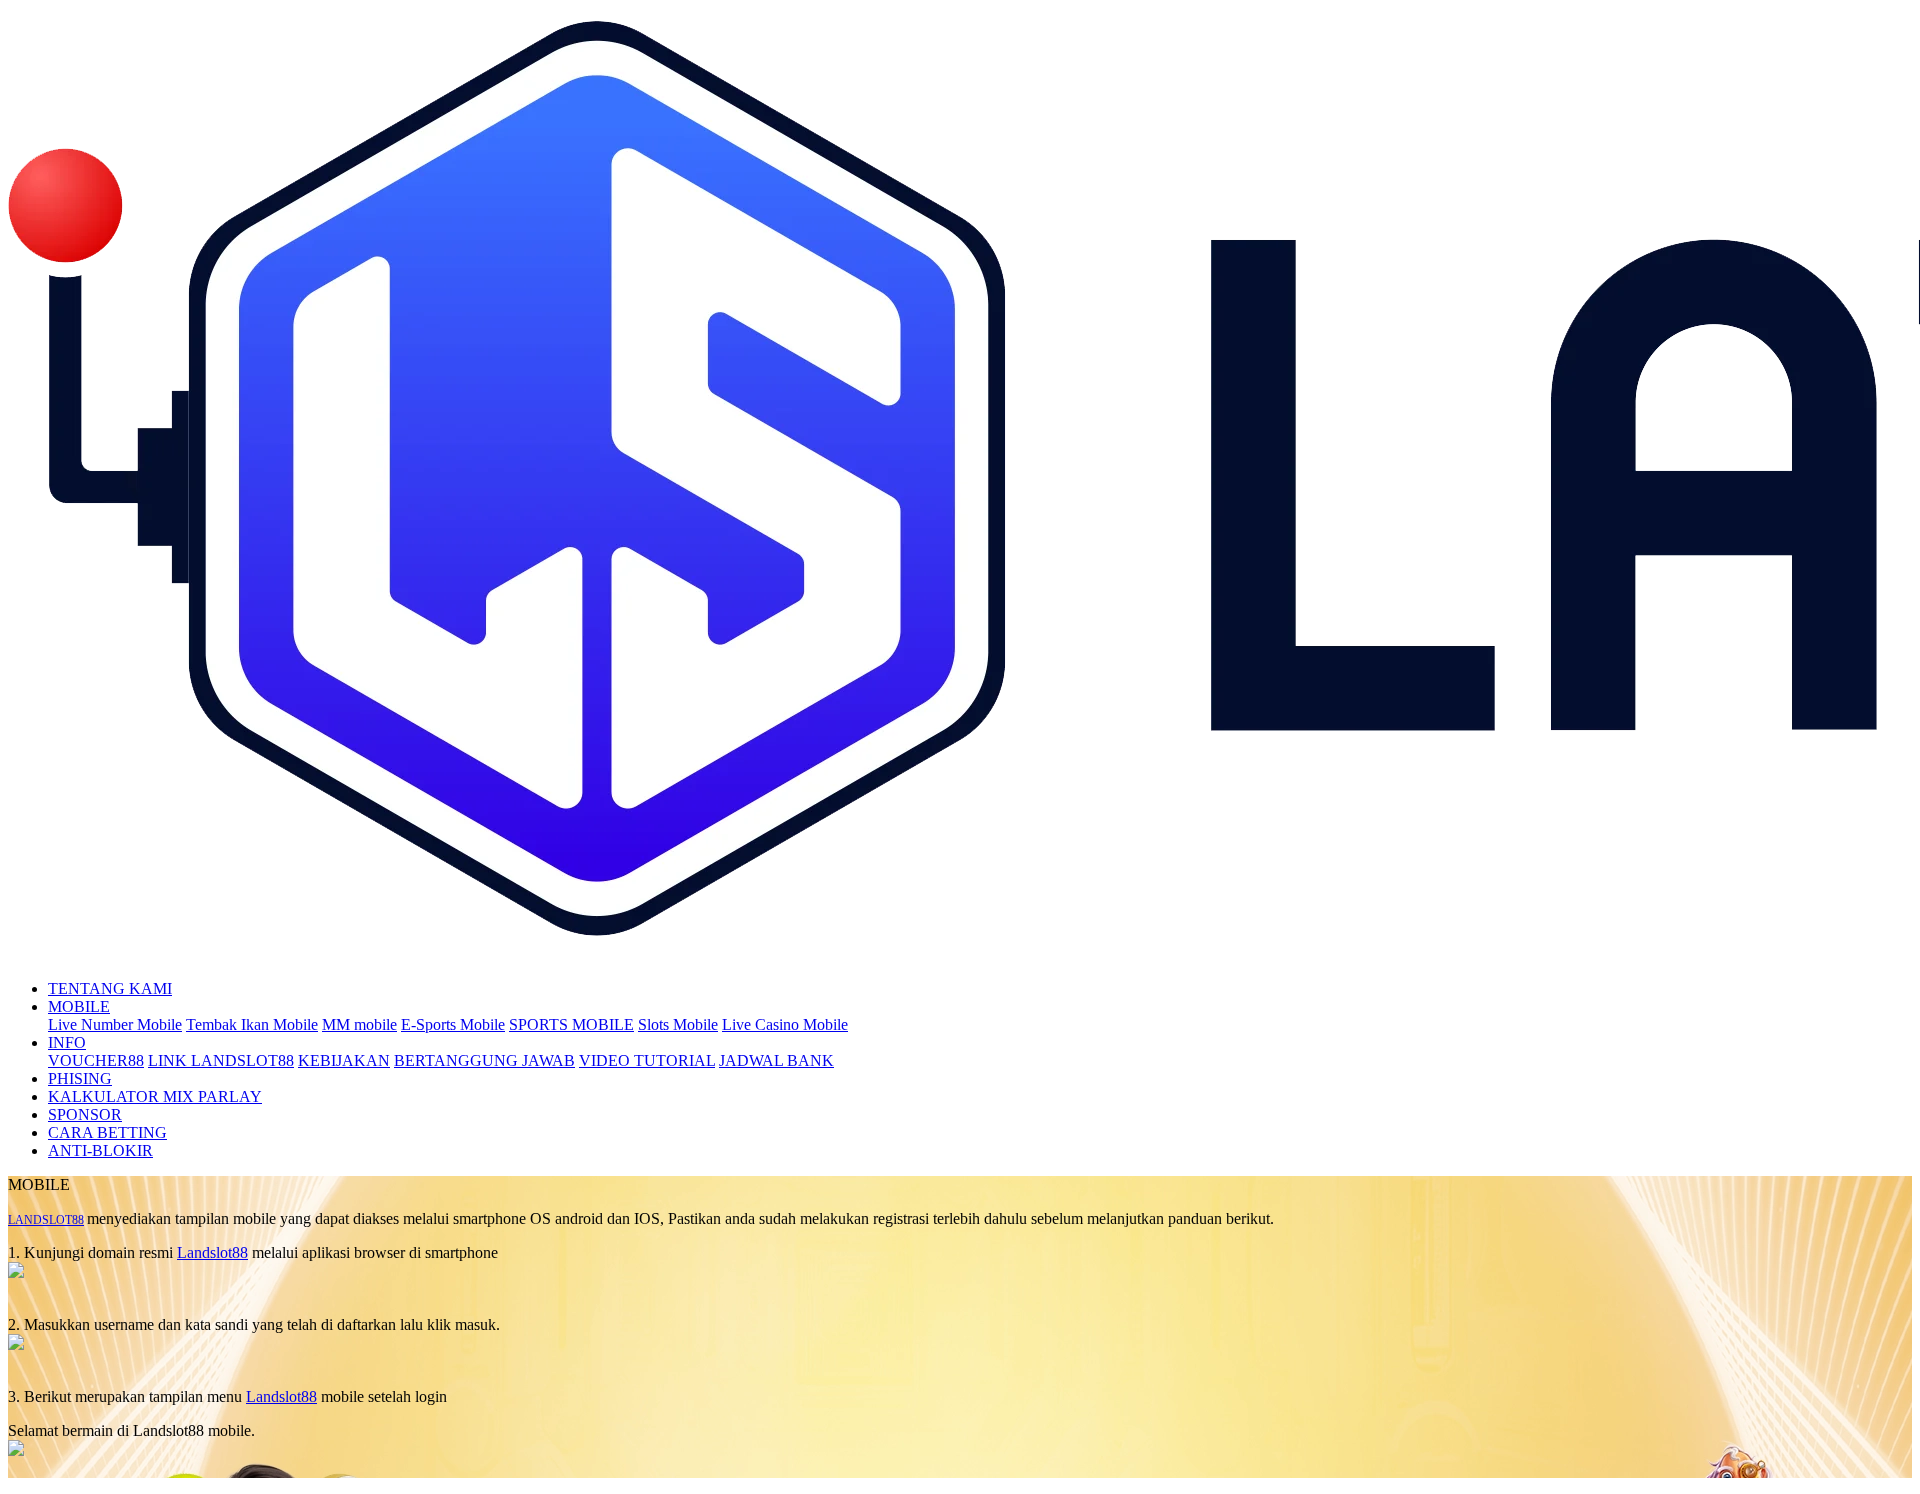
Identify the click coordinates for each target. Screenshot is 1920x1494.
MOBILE (79, 1006)
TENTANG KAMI (110, 988)
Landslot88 (212, 1252)
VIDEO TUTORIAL (647, 1060)
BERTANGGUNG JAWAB (484, 1060)
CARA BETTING (107, 1132)
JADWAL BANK (776, 1060)
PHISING (80, 1078)
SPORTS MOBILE (571, 1024)
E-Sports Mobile (453, 1024)
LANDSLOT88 (46, 1220)
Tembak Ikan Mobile (252, 1024)
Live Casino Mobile (785, 1024)
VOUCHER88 (96, 1060)
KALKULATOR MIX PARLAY (155, 1096)
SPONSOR (85, 1114)
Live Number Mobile (115, 1024)
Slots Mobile (678, 1024)
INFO (67, 1042)
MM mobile (359, 1024)
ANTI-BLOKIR (100, 1150)
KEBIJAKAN (344, 1060)
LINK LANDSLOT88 (221, 1060)
